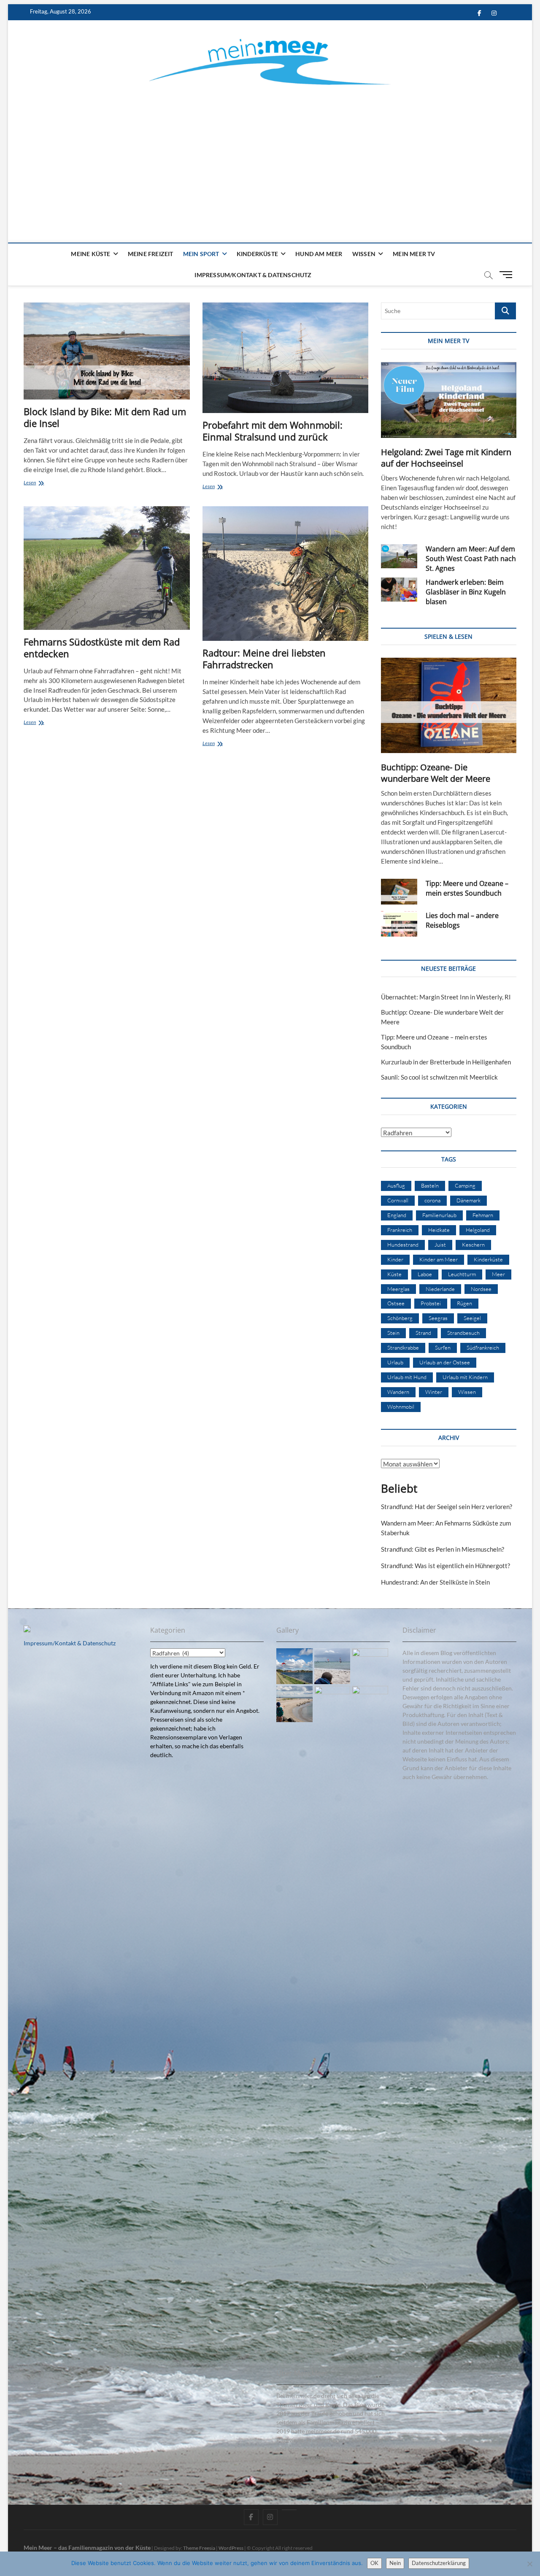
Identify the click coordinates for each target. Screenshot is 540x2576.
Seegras (438, 1318)
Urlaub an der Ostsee (445, 1362)
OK (374, 2563)
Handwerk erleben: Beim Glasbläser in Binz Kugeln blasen (466, 592)
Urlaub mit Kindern (465, 1377)
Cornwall (398, 1200)
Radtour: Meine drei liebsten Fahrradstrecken (264, 659)
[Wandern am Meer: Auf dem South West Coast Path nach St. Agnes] (399, 556)
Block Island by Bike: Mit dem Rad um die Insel (105, 417)
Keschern (473, 1245)
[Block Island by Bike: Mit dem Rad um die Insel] (107, 351)
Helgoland (478, 1230)
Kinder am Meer (439, 1259)
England (397, 1215)
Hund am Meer (319, 254)
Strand (423, 1333)
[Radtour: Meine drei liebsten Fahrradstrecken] (285, 574)
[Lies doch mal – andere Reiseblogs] (399, 924)
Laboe (425, 1274)
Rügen (464, 1303)
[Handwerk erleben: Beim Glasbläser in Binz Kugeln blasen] (399, 590)
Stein (393, 1333)
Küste (394, 1274)
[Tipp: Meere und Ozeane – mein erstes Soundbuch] (399, 892)
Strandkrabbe (403, 1347)
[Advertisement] (270, 154)
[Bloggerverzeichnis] (27, 1630)
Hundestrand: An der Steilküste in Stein (435, 1582)
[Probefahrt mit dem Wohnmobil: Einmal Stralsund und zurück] (285, 358)
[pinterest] (289, 2510)
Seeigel (472, 1318)
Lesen (36, 483)
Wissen (364, 254)
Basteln (430, 1185)
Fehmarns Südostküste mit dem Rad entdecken (102, 648)
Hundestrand (403, 1245)
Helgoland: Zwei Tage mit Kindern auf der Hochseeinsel (446, 458)
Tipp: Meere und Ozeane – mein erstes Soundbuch (467, 888)
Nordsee (481, 1289)
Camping (465, 1185)
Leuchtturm (462, 1274)
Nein (395, 2563)
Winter (434, 1392)
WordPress (231, 2548)
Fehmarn (483, 1215)
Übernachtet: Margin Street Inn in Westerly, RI (446, 997)
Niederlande (440, 1289)
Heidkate (439, 1230)
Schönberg (400, 1318)
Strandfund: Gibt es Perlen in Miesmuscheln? (443, 1549)
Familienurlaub (439, 1215)
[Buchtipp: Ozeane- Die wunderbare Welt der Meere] (448, 706)
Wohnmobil (401, 1407)
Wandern (398, 1392)
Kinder (395, 1259)
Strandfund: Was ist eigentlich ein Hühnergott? (445, 1566)
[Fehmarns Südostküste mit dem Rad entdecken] (107, 568)
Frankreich (400, 1230)
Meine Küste (90, 254)
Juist (440, 1245)
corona (432, 1200)
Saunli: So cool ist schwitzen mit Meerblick (439, 1077)
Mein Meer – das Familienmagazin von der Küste (87, 2548)
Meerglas (398, 1289)
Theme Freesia (199, 2548)
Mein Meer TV (414, 254)
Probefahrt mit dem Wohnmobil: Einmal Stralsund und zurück (273, 431)
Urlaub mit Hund (407, 1377)
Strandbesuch (463, 1333)
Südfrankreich (483, 1347)
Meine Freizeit (151, 254)
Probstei (431, 1303)
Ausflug (396, 1185)
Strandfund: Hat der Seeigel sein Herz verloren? (447, 1507)
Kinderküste (257, 254)
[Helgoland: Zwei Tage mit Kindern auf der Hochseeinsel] (448, 400)
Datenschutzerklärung (439, 2563)
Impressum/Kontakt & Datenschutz (253, 275)
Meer (498, 1274)
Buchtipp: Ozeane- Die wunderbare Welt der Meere (436, 773)
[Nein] (529, 2564)
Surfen (443, 1347)
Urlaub (395, 1362)
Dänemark (468, 1200)
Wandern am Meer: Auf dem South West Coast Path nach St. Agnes (471, 559)
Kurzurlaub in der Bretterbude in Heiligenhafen (446, 1062)
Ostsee (396, 1303)
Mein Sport (201, 254)
